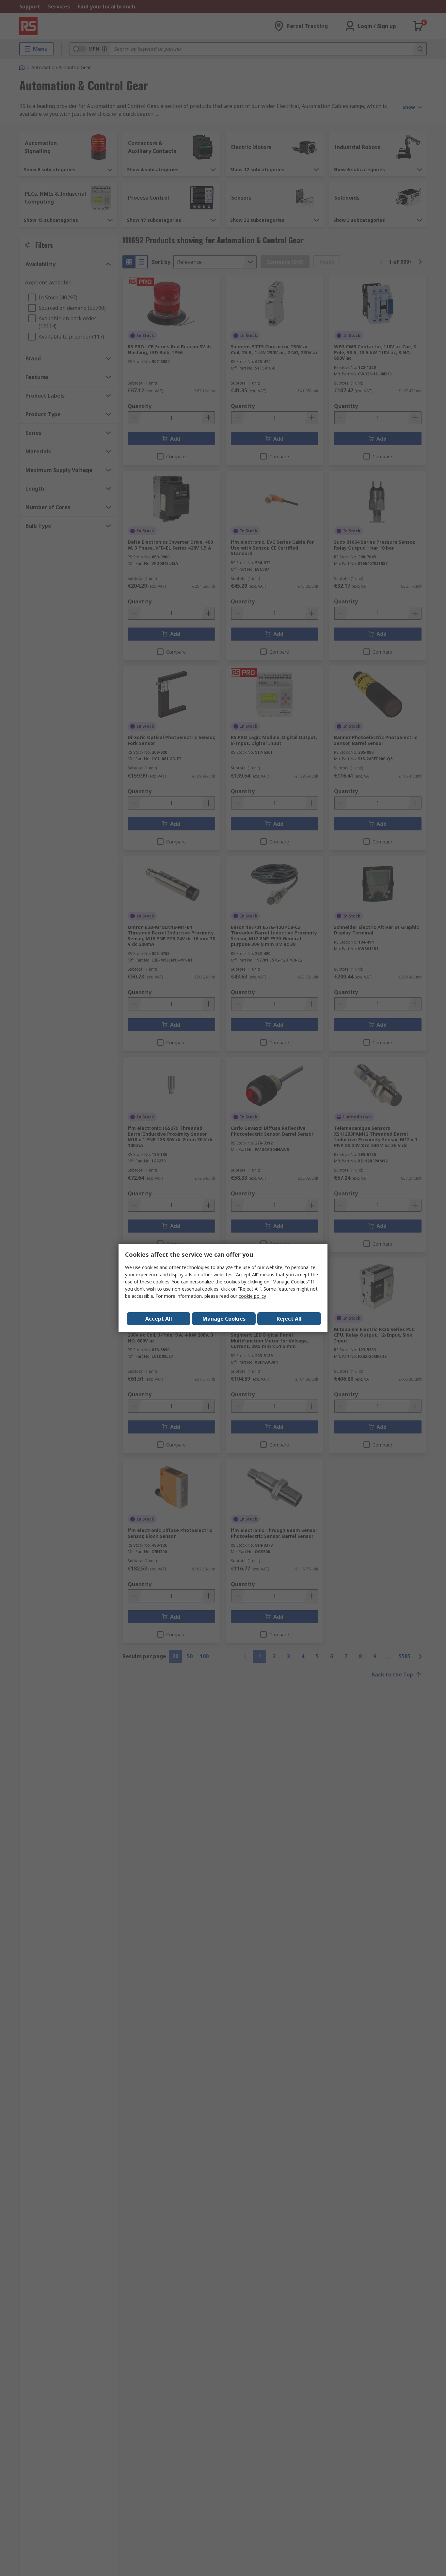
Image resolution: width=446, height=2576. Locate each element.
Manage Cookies (224, 1319)
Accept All (159, 1319)
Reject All (289, 1319)
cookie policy (252, 1296)
